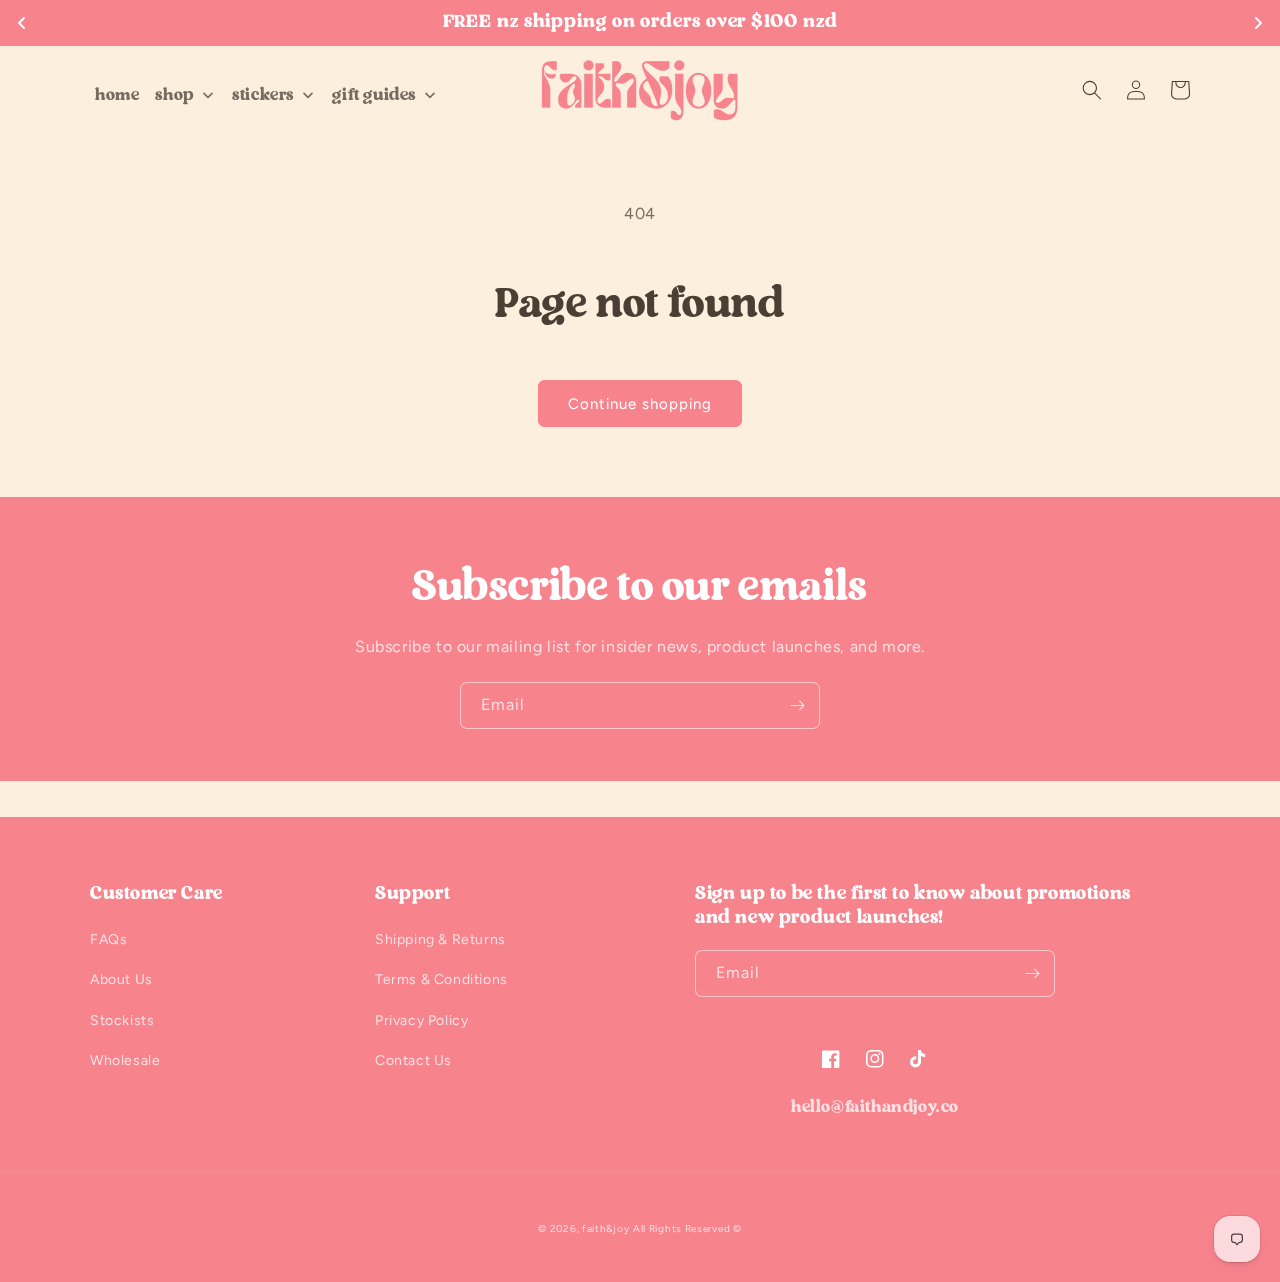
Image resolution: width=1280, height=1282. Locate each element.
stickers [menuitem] (263, 95)
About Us (121, 979)
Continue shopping (640, 404)
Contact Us (413, 1060)
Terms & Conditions (441, 979)
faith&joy (605, 1228)
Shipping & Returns (440, 939)
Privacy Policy (421, 1020)
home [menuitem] (117, 95)
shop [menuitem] (174, 95)
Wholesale (125, 1060)
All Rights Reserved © (687, 1228)
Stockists (122, 1020)
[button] (1092, 90)
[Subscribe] (797, 705)
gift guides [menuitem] (374, 95)
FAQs (108, 939)
